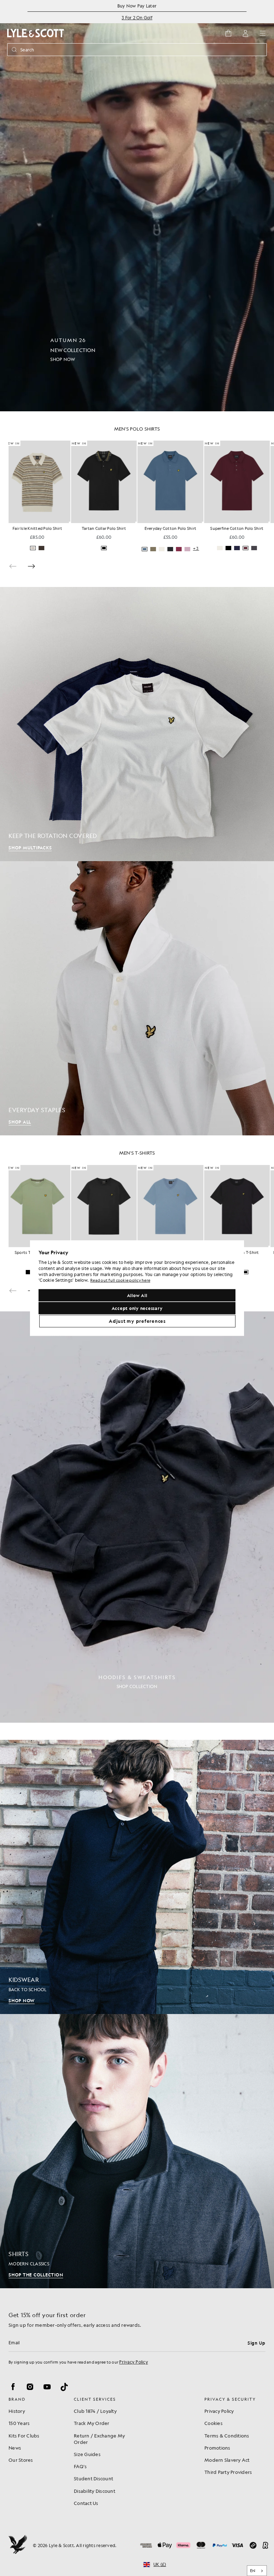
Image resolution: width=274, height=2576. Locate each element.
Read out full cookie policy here (120, 1281)
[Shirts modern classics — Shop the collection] (137, 2151)
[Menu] (263, 33)
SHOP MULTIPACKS (30, 848)
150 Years (19, 2423)
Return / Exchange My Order (99, 2439)
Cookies (214, 2423)
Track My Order (92, 2423)
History (17, 2411)
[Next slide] (31, 566)
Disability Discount (95, 2491)
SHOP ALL (20, 1122)
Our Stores (21, 2460)
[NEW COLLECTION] (137, 206)
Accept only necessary (137, 1308)
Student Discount (93, 2478)
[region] (137, 1288)
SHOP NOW (22, 2000)
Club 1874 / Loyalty (95, 2411)
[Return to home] (18, 2545)
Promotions (217, 2448)
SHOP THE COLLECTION (36, 2275)
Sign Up (257, 2343)
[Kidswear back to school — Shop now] (137, 1877)
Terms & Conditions (227, 2436)
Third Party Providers (228, 2472)
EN (253, 2571)
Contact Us (86, 2503)
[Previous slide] (13, 566)
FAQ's (80, 2466)
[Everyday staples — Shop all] (137, 998)
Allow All (137, 1295)
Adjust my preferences (137, 1321)
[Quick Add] (75, 522)
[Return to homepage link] (36, 33)
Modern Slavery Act (227, 2460)
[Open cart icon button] (228, 33)
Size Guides (87, 2454)
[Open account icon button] (245, 33)
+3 (135, 549)
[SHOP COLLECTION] (137, 1517)
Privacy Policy (134, 2362)
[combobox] (257, 2571)
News (15, 2448)
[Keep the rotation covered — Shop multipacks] (137, 724)
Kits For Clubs (24, 2436)
